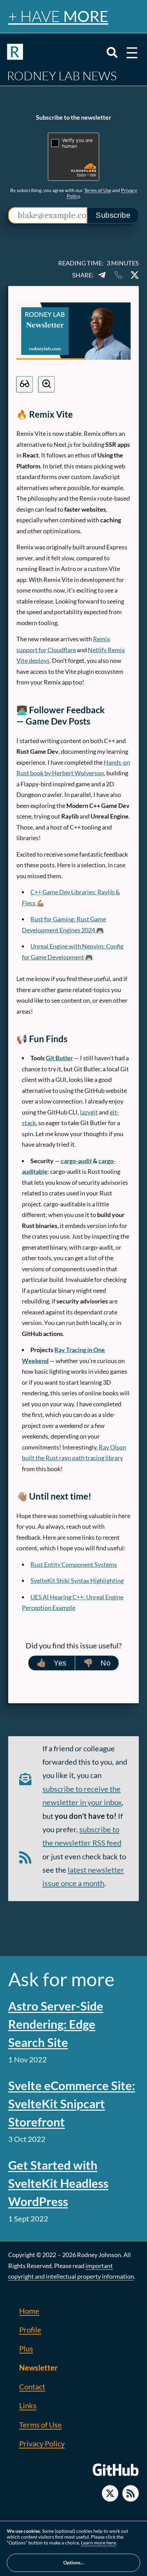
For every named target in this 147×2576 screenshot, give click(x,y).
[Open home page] (15, 53)
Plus (26, 2348)
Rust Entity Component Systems (74, 1564)
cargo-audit (76, 1161)
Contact (32, 2387)
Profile (30, 2330)
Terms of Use (98, 190)
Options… (74, 2562)
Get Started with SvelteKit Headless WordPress (58, 2183)
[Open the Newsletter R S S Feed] (131, 2493)
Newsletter (38, 2368)
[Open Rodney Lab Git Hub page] (116, 2475)
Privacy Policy (42, 2443)
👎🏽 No (97, 1663)
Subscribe (113, 215)
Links (28, 2405)
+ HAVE (58, 16)
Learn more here (98, 2543)
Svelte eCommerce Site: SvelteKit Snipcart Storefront (72, 2103)
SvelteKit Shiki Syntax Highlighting (77, 1581)
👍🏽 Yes (52, 1663)
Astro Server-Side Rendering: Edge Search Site (56, 2024)
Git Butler (59, 1058)
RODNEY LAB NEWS (62, 76)
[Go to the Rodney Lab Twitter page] (110, 2493)
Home (29, 2311)
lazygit (89, 1112)
